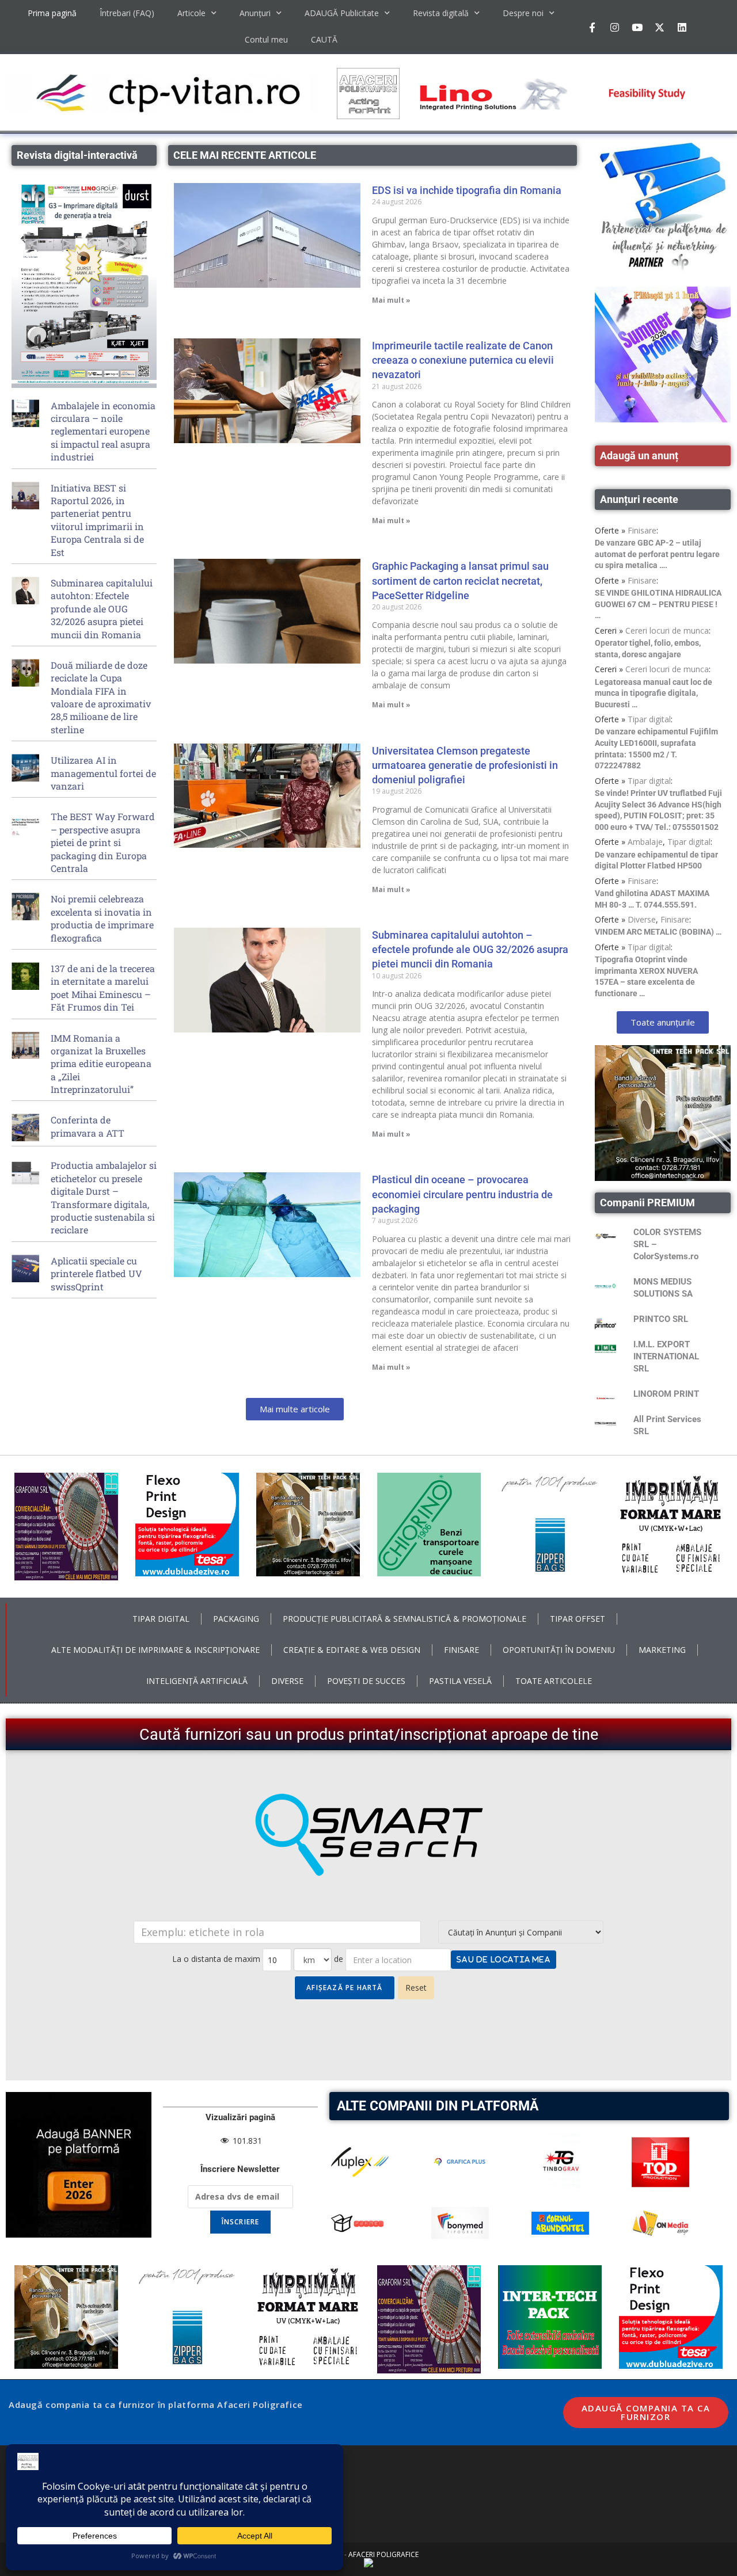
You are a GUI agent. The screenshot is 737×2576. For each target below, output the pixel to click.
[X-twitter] (659, 27)
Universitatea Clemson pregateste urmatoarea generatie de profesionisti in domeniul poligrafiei (465, 765)
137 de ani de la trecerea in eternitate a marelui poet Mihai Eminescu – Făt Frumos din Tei (103, 988)
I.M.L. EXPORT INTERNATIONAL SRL (666, 1356)
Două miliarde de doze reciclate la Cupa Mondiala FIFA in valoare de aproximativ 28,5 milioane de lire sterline (101, 697)
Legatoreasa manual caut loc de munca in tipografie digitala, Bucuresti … (654, 693)
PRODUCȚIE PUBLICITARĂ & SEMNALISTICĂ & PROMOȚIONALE (404, 1619)
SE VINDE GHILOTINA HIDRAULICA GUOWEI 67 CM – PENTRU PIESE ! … (658, 604)
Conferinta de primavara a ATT (88, 1126)
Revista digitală (441, 13)
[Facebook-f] (592, 27)
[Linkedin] (682, 27)
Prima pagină (52, 13)
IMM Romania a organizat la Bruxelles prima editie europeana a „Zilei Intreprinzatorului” (101, 1064)
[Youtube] (637, 27)
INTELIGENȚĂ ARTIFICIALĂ (197, 1681)
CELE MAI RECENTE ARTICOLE (245, 155)
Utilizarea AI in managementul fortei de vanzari (103, 773)
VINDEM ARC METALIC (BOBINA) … (658, 932)
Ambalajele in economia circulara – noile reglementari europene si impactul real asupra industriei (103, 431)
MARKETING (662, 1650)
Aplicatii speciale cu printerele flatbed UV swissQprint (96, 1274)
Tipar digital (649, 719)
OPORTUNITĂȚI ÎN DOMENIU (559, 1650)
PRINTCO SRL (661, 1319)
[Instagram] (614, 27)
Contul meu (266, 39)
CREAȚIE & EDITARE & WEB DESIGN (352, 1650)
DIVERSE (287, 1681)
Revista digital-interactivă (77, 155)
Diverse (642, 919)
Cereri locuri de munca (667, 630)
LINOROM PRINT (666, 1394)
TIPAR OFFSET (578, 1619)
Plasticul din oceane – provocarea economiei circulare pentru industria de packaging (462, 1194)
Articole (191, 13)
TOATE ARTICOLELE (554, 1681)
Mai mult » (391, 300)
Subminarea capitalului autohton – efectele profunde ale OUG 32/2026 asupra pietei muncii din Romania (470, 949)
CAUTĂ (324, 39)
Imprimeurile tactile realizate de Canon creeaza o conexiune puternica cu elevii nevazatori (463, 360)
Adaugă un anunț (639, 456)
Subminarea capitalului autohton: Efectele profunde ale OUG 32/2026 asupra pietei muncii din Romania (102, 609)
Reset (416, 1988)
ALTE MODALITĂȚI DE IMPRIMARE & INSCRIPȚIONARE (155, 1650)
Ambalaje (645, 842)
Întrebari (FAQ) (127, 13)
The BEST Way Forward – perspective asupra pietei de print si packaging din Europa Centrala (103, 842)
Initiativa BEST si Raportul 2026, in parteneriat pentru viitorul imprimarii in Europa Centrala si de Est (97, 520)
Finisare (642, 530)
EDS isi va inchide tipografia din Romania (467, 190)
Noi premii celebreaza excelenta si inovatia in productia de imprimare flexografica (102, 918)
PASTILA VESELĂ (460, 1681)
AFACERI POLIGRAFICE (383, 2554)
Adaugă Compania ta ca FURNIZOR (646, 2412)
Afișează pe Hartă (344, 1988)
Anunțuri (255, 13)
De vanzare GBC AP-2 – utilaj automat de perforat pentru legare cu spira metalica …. (657, 554)
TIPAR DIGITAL (161, 1619)
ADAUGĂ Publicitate (342, 13)
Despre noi (523, 13)
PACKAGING (236, 1619)
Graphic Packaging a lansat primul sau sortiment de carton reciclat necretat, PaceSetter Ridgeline (460, 580)
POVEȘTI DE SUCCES (366, 1681)
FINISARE (461, 1650)
